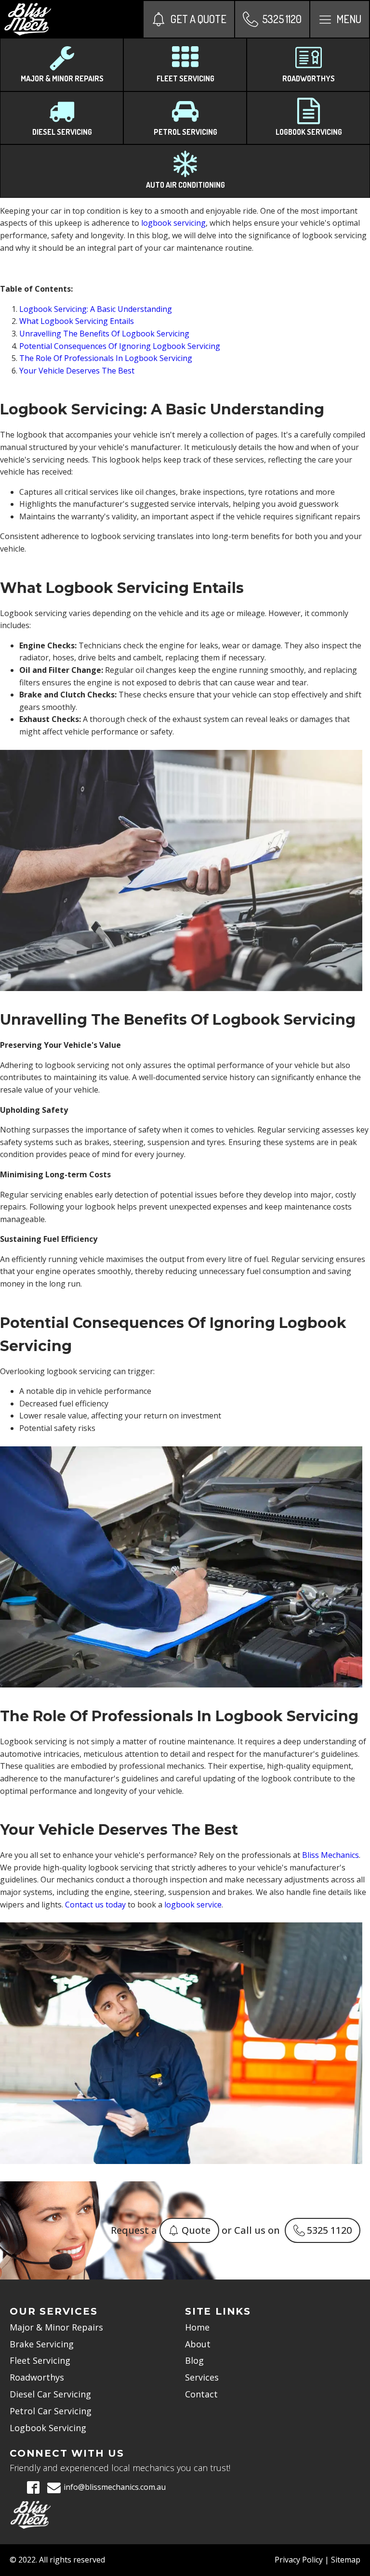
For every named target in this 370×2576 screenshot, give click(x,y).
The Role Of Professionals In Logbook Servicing (106, 358)
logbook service (193, 1905)
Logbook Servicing (48, 2428)
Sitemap (346, 2560)
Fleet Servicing (40, 2360)
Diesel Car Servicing (50, 2394)
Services (202, 2377)
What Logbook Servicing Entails (77, 321)
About (198, 2344)
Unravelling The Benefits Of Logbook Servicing (104, 334)
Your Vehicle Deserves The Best (77, 371)
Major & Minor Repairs (56, 2327)
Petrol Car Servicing (51, 2411)
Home (197, 2327)
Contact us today (95, 1905)
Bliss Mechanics (330, 1855)
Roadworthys (37, 2377)
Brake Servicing (42, 2344)
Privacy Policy (299, 2560)
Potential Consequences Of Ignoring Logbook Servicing (120, 346)
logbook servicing (173, 223)
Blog (194, 2360)
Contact (201, 2394)
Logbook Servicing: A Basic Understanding (96, 309)
